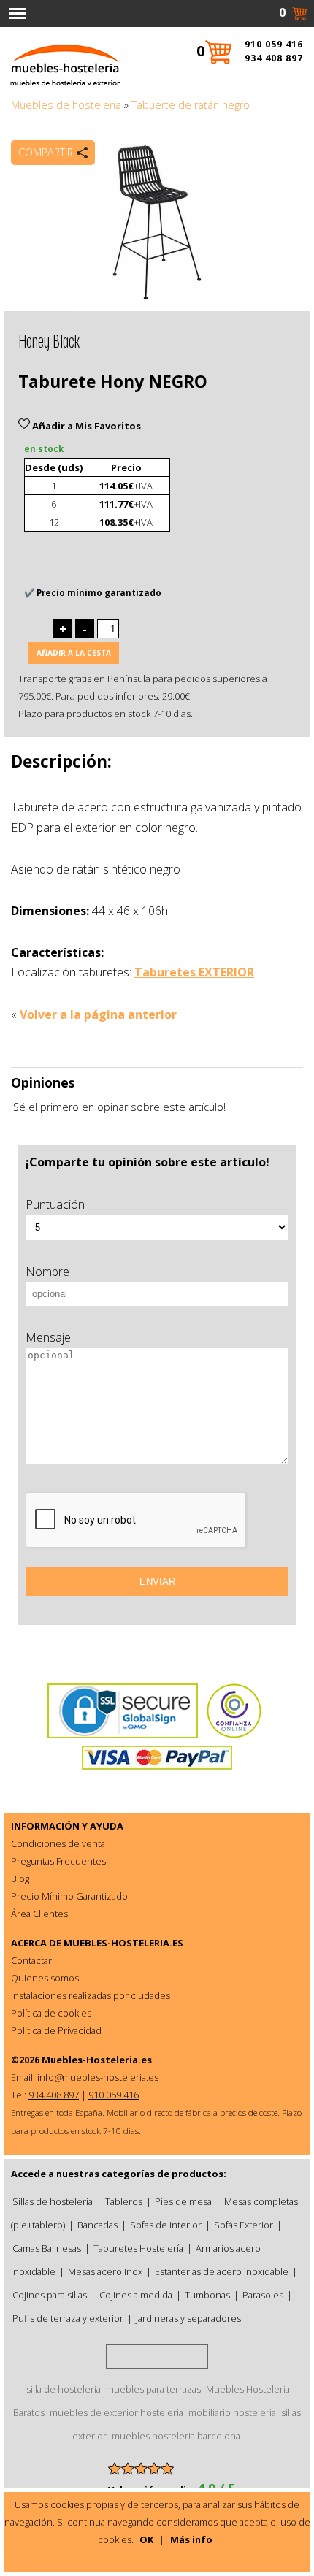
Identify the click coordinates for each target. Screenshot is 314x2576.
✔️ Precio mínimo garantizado (93, 593)
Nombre (47, 1272)
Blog (20, 1879)
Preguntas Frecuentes (58, 1861)
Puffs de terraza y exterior (68, 2318)
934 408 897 (274, 58)
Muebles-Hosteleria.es (97, 2060)
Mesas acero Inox (105, 2271)
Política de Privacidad (56, 2030)
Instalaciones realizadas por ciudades (91, 1995)
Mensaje (48, 1337)
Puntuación (55, 1204)
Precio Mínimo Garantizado (69, 1896)
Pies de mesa (183, 2201)
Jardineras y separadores (188, 2318)
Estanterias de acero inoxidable (222, 2271)
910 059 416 (274, 44)
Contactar (31, 1960)
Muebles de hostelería (66, 105)
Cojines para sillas (50, 2295)
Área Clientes (39, 1914)
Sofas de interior (166, 2225)
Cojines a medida (136, 2295)
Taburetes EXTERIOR (194, 972)
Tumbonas (207, 2295)
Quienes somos (45, 1978)
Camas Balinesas (47, 2248)
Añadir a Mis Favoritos (85, 426)
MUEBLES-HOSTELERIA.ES (123, 1943)
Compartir (46, 152)
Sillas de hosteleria (53, 2201)
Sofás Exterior (244, 2225)
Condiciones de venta (58, 1843)
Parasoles (263, 2295)
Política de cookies (51, 2013)
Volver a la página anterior (98, 1014)
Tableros (124, 2201)
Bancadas (97, 2225)
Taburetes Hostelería (138, 2248)
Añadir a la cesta (74, 653)
